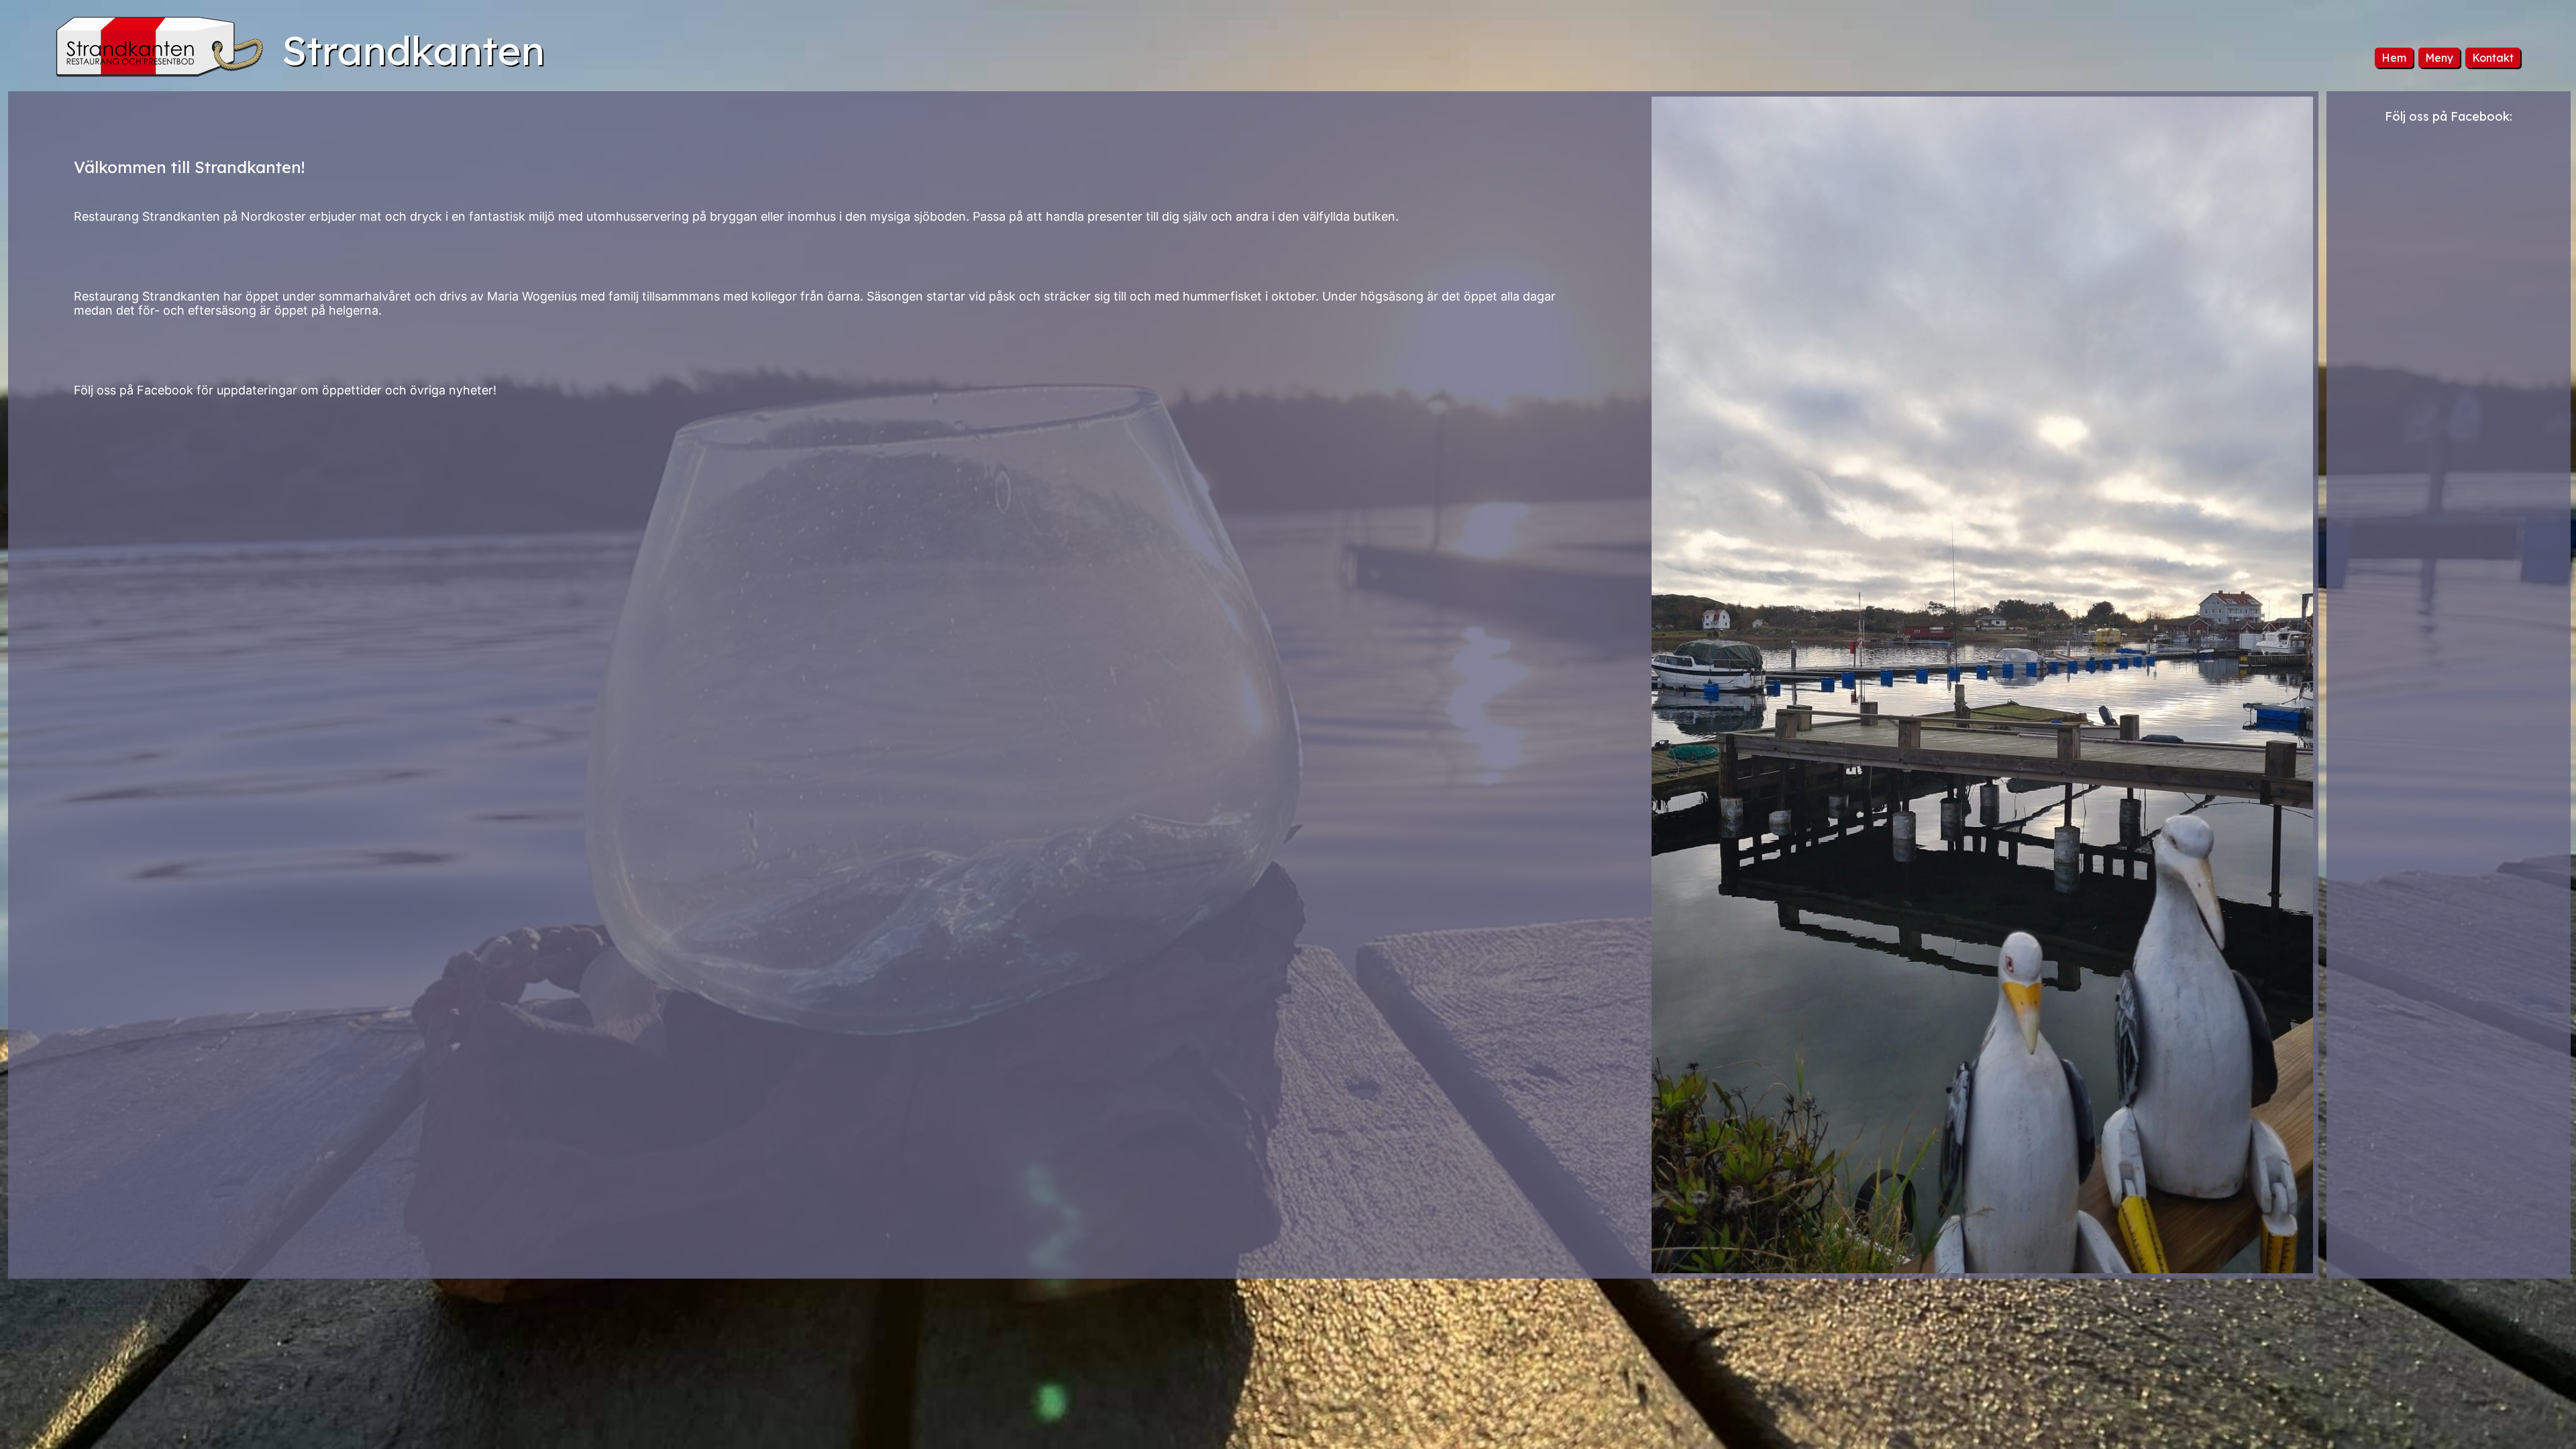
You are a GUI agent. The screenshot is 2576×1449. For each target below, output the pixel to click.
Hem (2394, 58)
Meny (2439, 58)
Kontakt (2493, 58)
